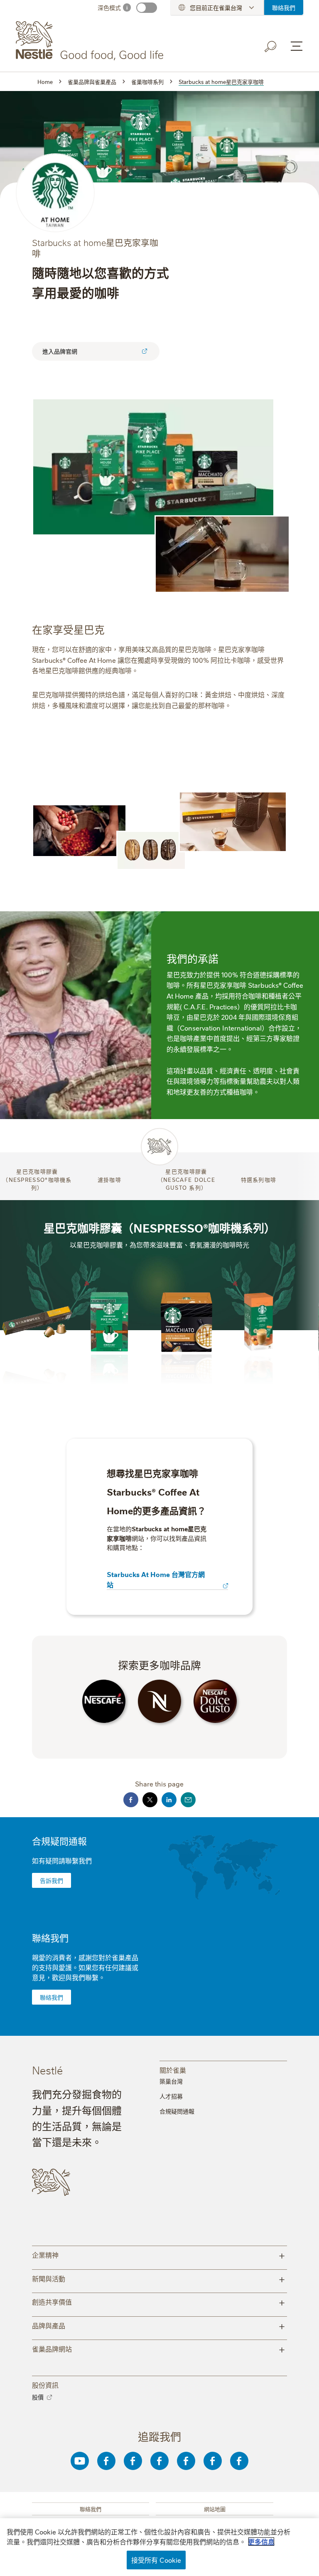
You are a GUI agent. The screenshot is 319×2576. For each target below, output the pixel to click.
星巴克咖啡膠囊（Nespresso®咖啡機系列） (37, 1179)
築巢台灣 (171, 2081)
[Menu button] (297, 46)
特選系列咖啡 (259, 1179)
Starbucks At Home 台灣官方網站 (156, 1579)
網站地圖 (215, 2509)
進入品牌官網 (60, 351)
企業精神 (159, 2255)
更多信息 (261, 2542)
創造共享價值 (159, 2302)
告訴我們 (52, 1880)
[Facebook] (106, 2461)
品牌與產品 (159, 2325)
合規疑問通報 (59, 1841)
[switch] (147, 8)
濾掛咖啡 (109, 1179)
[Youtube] (80, 2461)
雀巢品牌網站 (159, 2348)
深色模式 (109, 7)
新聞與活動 (159, 2278)
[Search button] (271, 47)
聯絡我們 (284, 7)
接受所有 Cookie (156, 2560)
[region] (159, 2547)
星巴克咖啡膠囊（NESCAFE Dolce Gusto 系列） (186, 1179)
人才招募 (171, 2096)
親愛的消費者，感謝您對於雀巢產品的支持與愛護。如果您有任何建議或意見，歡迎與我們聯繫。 (85, 1967)
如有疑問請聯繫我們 (62, 1860)
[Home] (91, 41)
